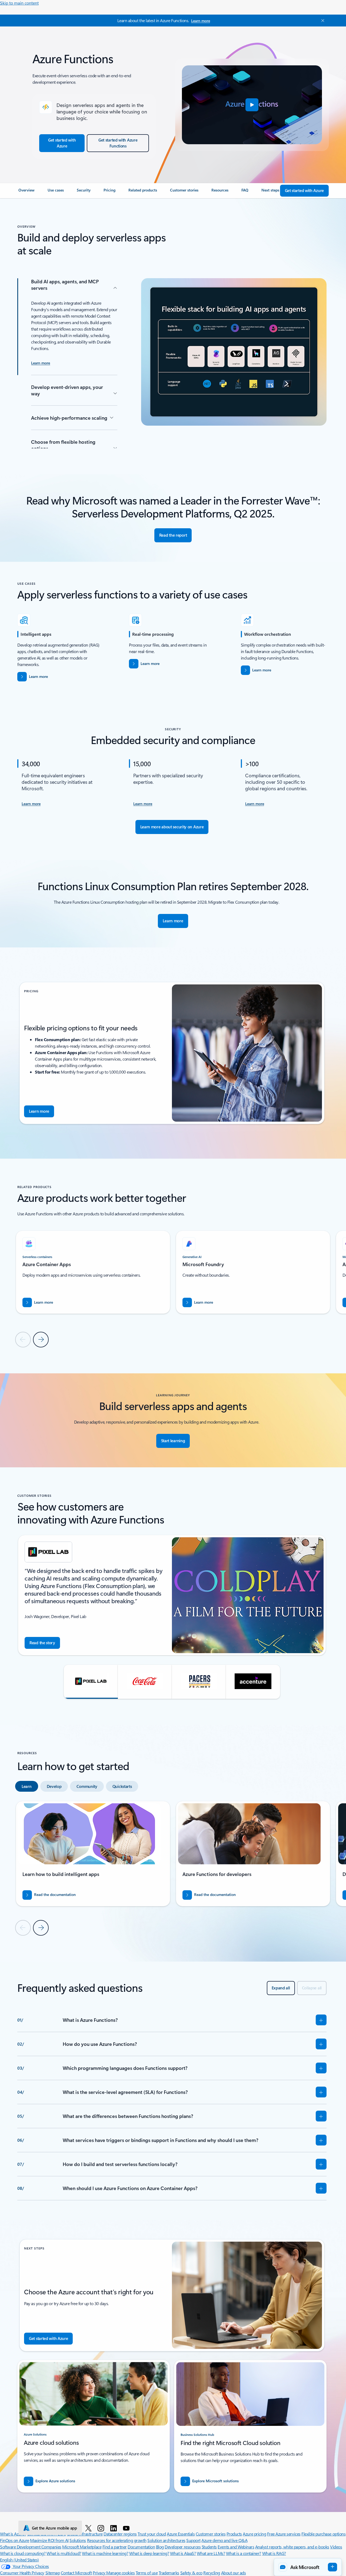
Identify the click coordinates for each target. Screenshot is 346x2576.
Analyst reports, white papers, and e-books (292, 2547)
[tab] (27, 1786)
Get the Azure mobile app (54, 2528)
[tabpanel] (172, 1868)
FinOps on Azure (15, 2540)
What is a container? (244, 2553)
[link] (26, 192)
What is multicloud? (64, 2553)
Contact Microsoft (76, 2573)
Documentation (141, 2547)
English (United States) (19, 2560)
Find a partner (115, 2547)
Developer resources (183, 2547)
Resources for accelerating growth (117, 2540)
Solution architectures (166, 2540)
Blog (160, 2547)
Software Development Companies (31, 2547)
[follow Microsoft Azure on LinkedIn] (114, 2528)
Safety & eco (191, 2573)
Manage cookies (120, 2573)
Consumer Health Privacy (22, 2573)
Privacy (99, 2573)
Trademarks (169, 2573)
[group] (93, 1272)
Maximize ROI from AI (49, 2540)
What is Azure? (13, 2534)
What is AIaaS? (183, 2553)
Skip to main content (19, 3)
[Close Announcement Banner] (321, 21)
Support (193, 2540)
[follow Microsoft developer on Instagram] (102, 2528)
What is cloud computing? (23, 2553)
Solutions (78, 2540)
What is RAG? (274, 2553)
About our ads (234, 2573)
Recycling (212, 2573)
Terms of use (147, 2573)
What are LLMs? (211, 2553)
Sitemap (53, 2573)
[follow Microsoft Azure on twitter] (89, 2528)
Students (209, 2547)
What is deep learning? (149, 2553)
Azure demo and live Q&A (224, 2540)
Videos (336, 2547)
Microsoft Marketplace (82, 2547)
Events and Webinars (236, 2547)
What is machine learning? (105, 2553)
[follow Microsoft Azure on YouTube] (127, 2528)
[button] (252, 105)
